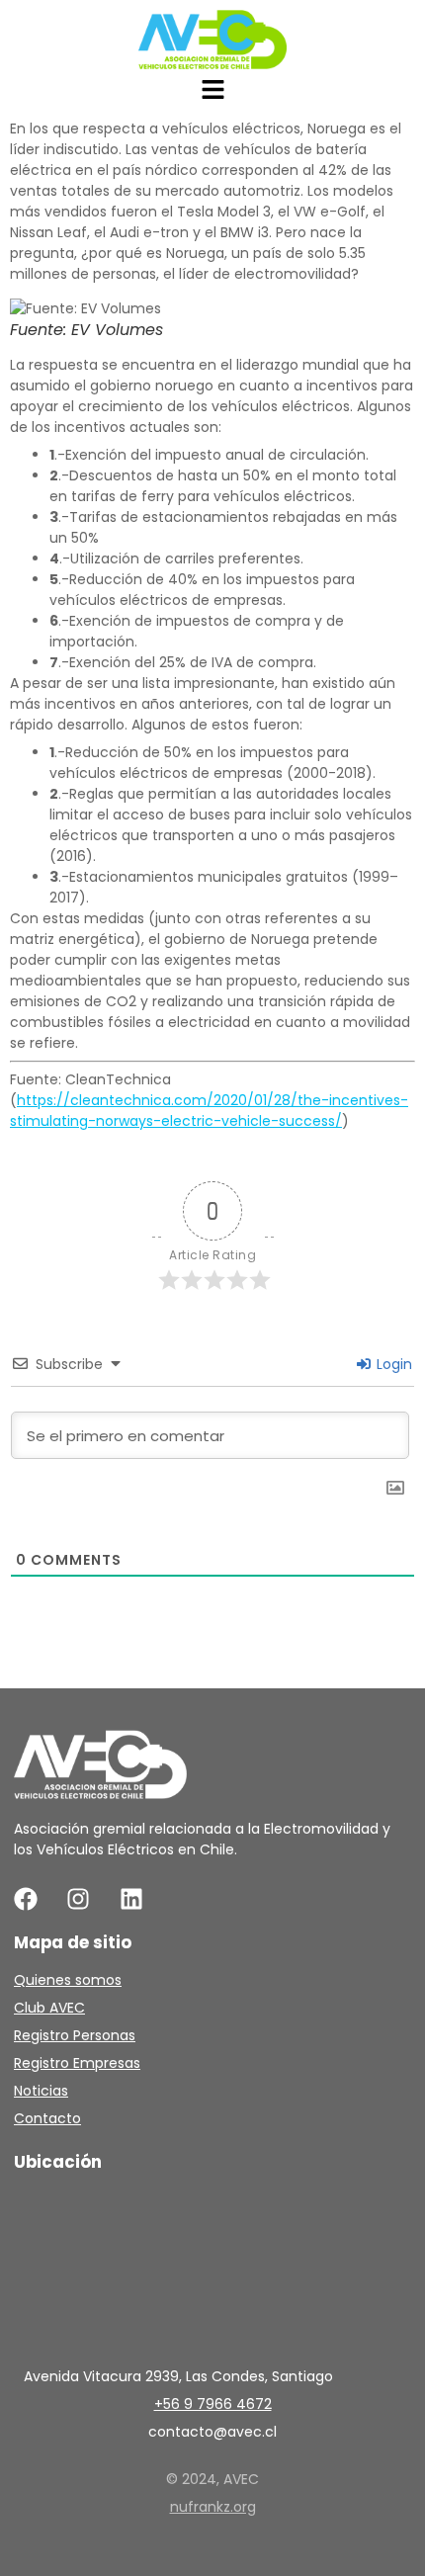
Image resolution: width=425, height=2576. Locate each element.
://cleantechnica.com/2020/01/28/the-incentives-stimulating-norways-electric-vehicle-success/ (209, 1111)
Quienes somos (68, 1980)
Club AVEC (49, 2008)
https (35, 1100)
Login (392, 1364)
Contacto (47, 2118)
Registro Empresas (77, 2063)
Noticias (41, 2091)
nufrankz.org (213, 2507)
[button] (212, 91)
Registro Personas (75, 2035)
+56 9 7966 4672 (213, 2404)
